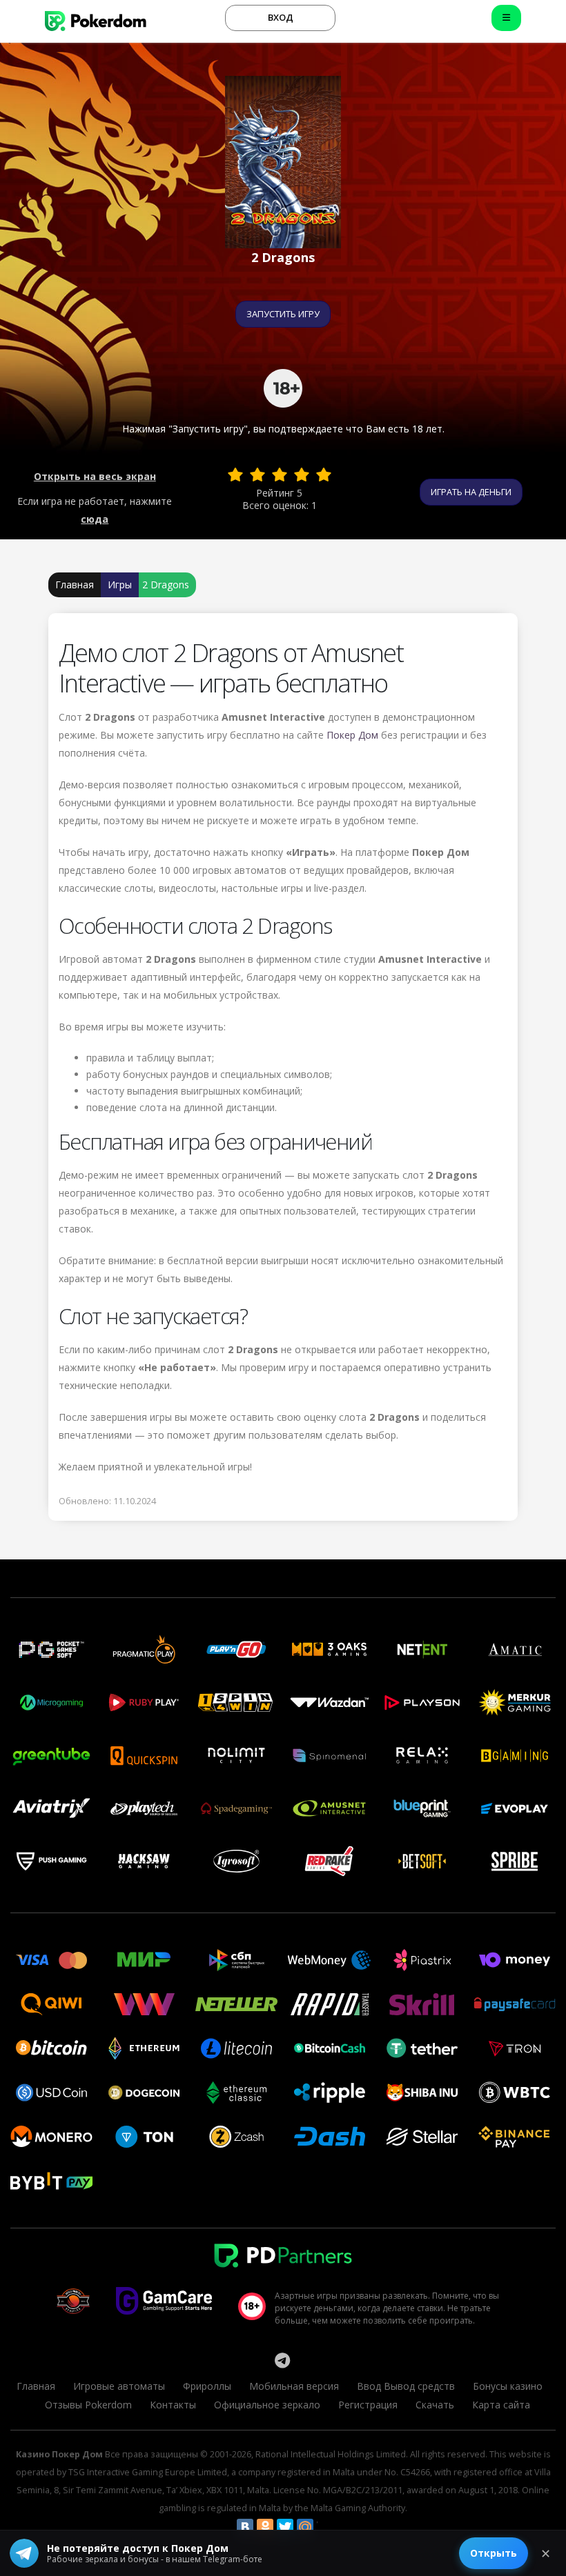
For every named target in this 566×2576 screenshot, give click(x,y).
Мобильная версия (294, 2386)
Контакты (173, 2405)
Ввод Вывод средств (406, 2386)
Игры (120, 585)
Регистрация (368, 2405)
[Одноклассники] (265, 2527)
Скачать (435, 2405)
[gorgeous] (324, 475)
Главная (75, 585)
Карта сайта (501, 2405)
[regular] (280, 475)
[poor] (257, 475)
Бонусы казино (508, 2386)
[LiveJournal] (325, 2527)
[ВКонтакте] (245, 2527)
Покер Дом (352, 735)
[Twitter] (285, 2527)
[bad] (235, 475)
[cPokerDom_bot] (282, 2360)
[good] (302, 475)
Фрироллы (207, 2386)
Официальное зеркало (267, 2405)
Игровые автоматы (119, 2386)
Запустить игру (283, 314)
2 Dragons (166, 585)
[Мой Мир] (305, 2527)
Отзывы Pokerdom (88, 2405)
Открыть (494, 2553)
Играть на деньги (471, 492)
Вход (281, 17)
